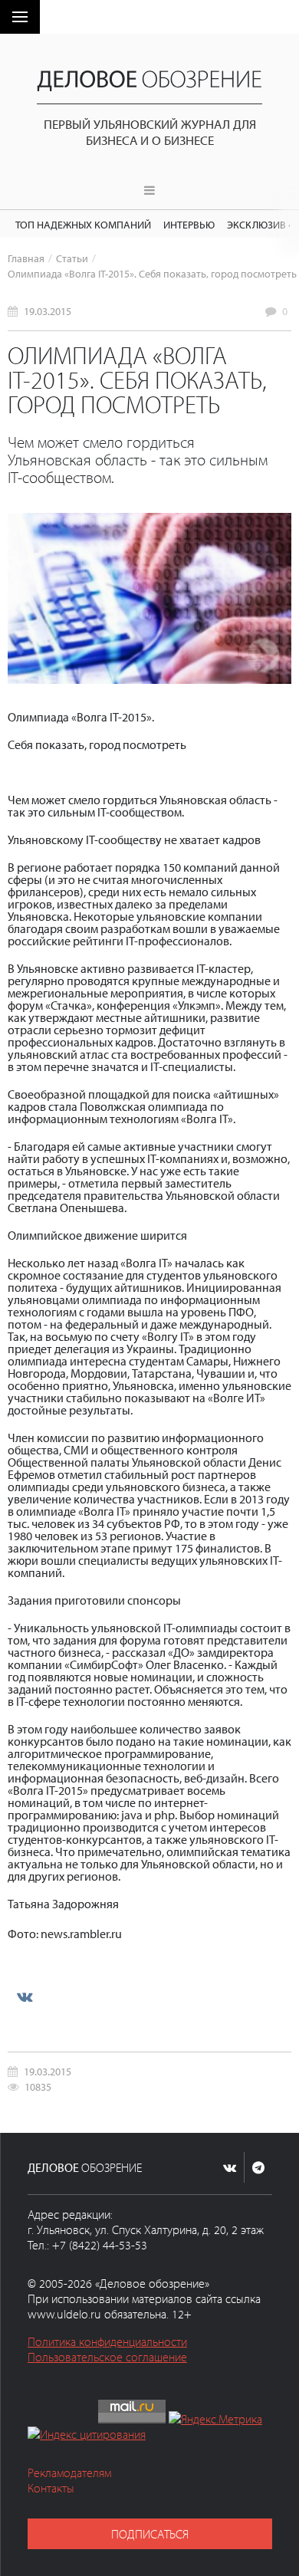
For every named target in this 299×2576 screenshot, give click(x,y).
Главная (26, 258)
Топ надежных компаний (83, 224)
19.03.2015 (48, 311)
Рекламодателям (69, 2472)
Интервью (189, 224)
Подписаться (150, 2534)
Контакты (51, 2488)
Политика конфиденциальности (107, 2341)
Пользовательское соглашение (107, 2357)
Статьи (72, 258)
